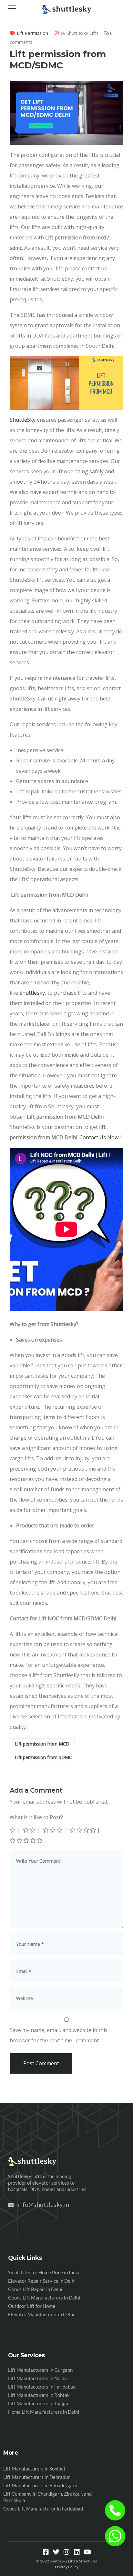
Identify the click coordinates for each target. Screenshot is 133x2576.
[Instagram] (66, 2552)
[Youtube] (87, 2552)
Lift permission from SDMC (43, 1757)
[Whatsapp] (115, 2536)
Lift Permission (32, 33)
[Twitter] (56, 2552)
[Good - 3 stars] (53, 1830)
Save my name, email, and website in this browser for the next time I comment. (59, 2035)
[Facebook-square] (46, 2552)
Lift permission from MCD (42, 1744)
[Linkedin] (77, 2552)
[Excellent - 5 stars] (27, 1840)
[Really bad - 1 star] (13, 1830)
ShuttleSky (23, 420)
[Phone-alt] (115, 2510)
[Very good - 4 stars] (83, 1830)
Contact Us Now (99, 1137)
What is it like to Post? (36, 1817)
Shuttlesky (32, 993)
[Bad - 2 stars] (30, 1830)
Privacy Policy (67, 2567)
